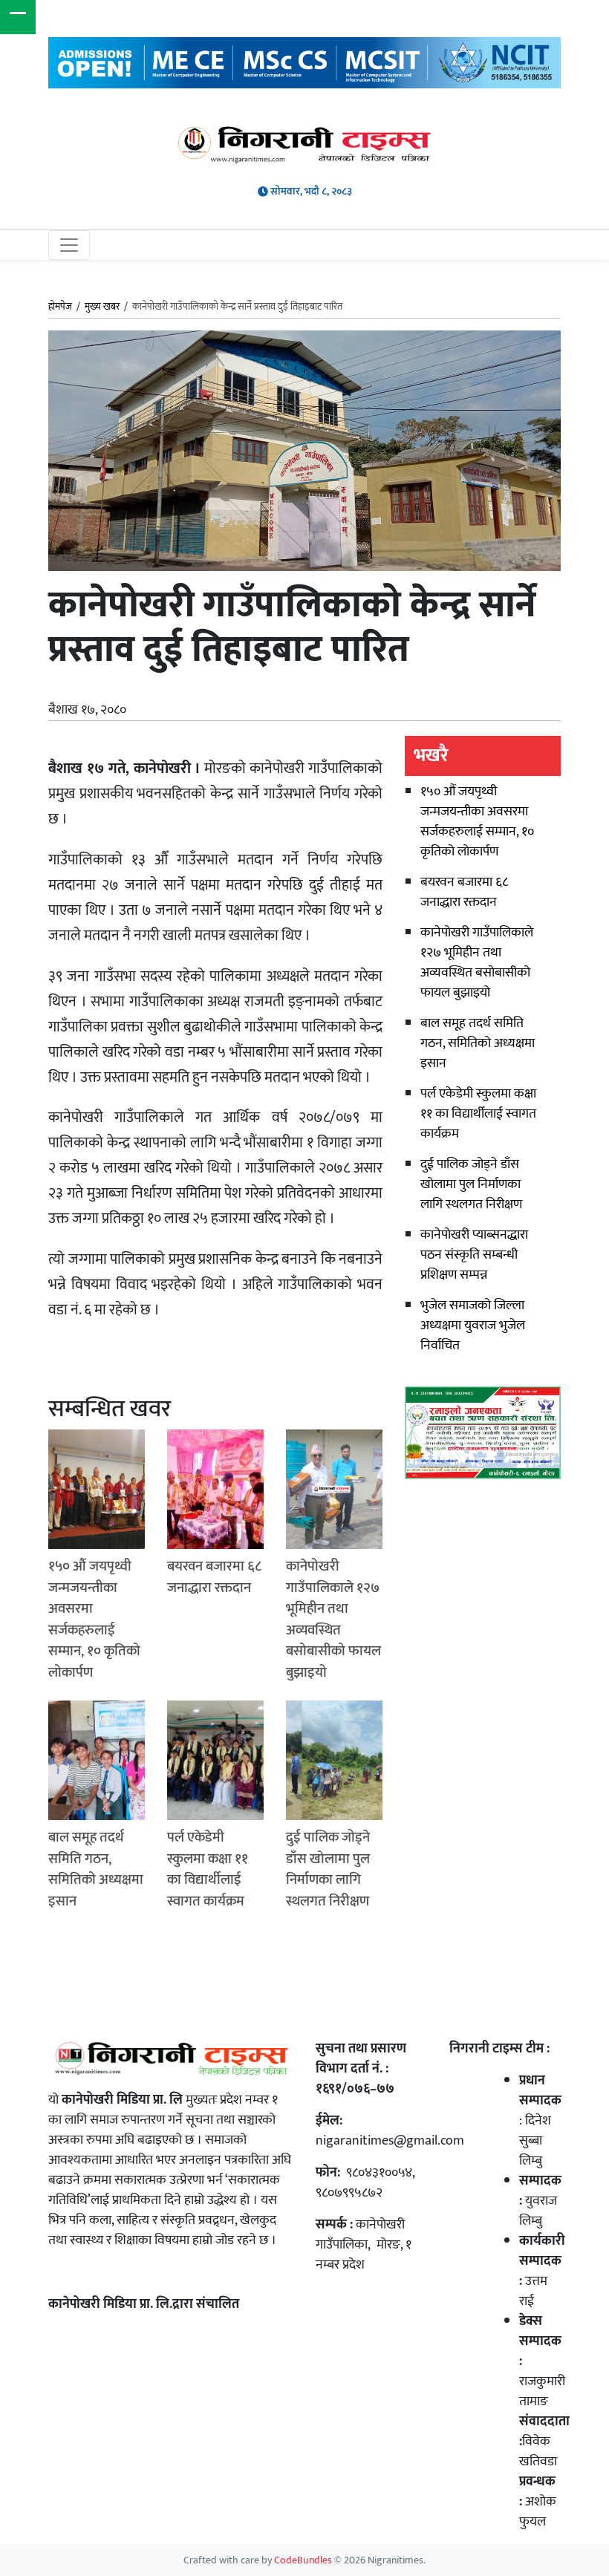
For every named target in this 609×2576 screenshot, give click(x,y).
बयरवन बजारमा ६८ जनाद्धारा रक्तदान (464, 892)
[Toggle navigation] (69, 245)
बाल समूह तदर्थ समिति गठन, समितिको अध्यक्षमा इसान (478, 1043)
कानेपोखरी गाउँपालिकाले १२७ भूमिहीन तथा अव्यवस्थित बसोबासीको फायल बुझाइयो (477, 963)
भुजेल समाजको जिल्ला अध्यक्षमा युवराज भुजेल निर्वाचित (473, 1326)
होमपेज (60, 307)
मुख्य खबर (102, 307)
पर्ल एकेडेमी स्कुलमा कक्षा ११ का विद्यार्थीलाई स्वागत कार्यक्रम (478, 1114)
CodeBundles (304, 2560)
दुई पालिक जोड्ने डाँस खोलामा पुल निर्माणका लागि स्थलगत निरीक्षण (471, 1184)
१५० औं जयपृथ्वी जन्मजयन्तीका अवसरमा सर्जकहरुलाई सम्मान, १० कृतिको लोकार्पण (477, 822)
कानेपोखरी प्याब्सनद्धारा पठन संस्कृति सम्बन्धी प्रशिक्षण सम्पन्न (474, 1255)
